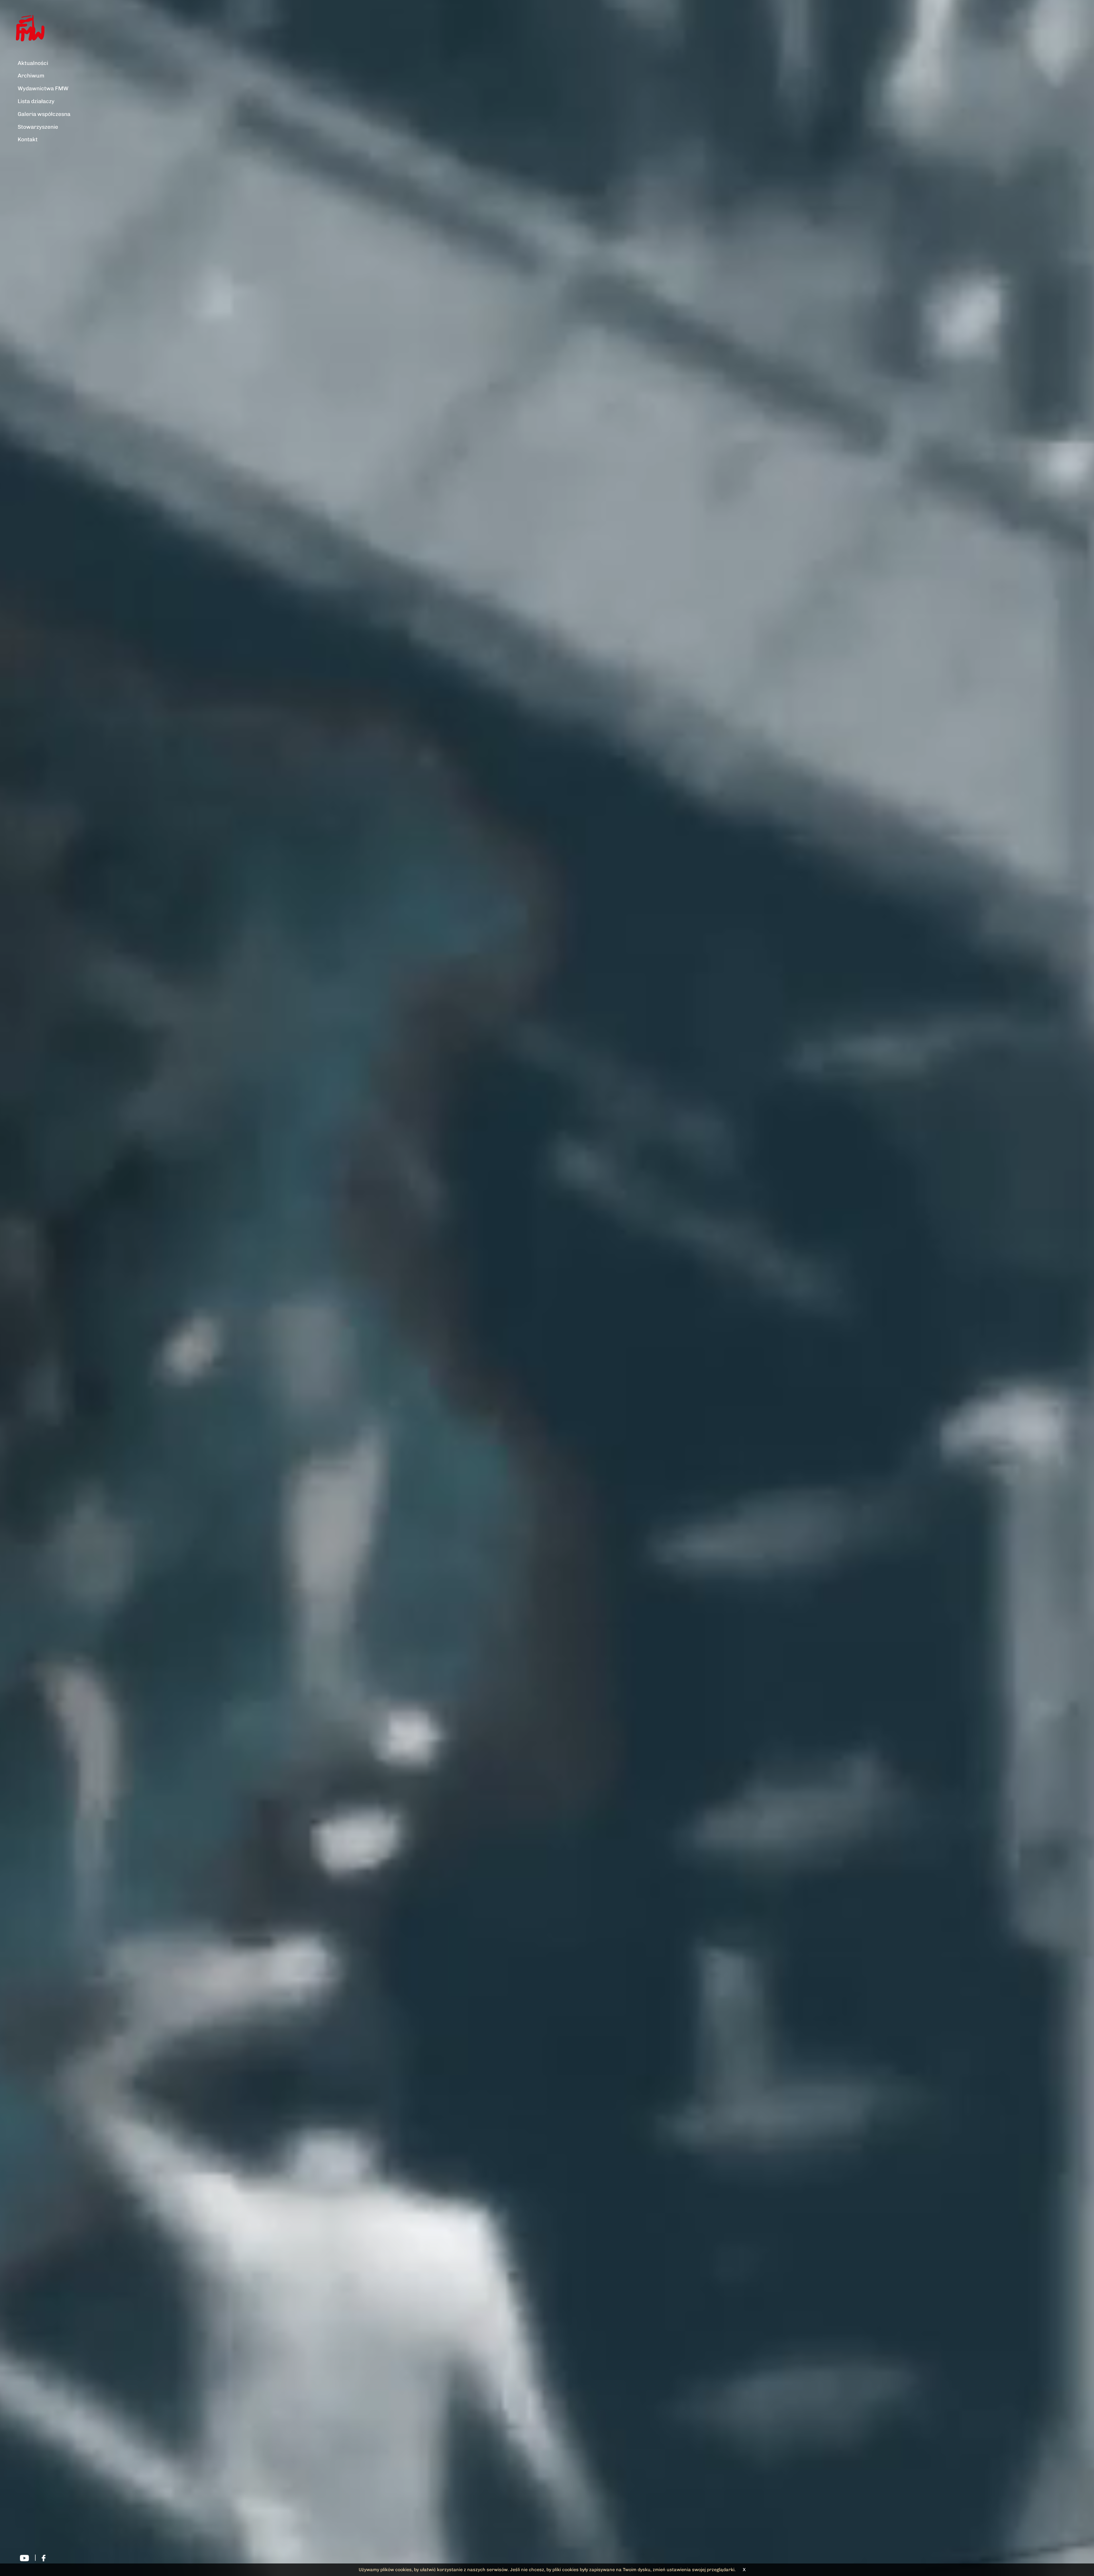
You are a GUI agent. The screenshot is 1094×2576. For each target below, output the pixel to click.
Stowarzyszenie (38, 127)
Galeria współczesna (44, 114)
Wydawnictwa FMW (43, 88)
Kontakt (28, 139)
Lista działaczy (36, 101)
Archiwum (31, 76)
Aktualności (33, 63)
